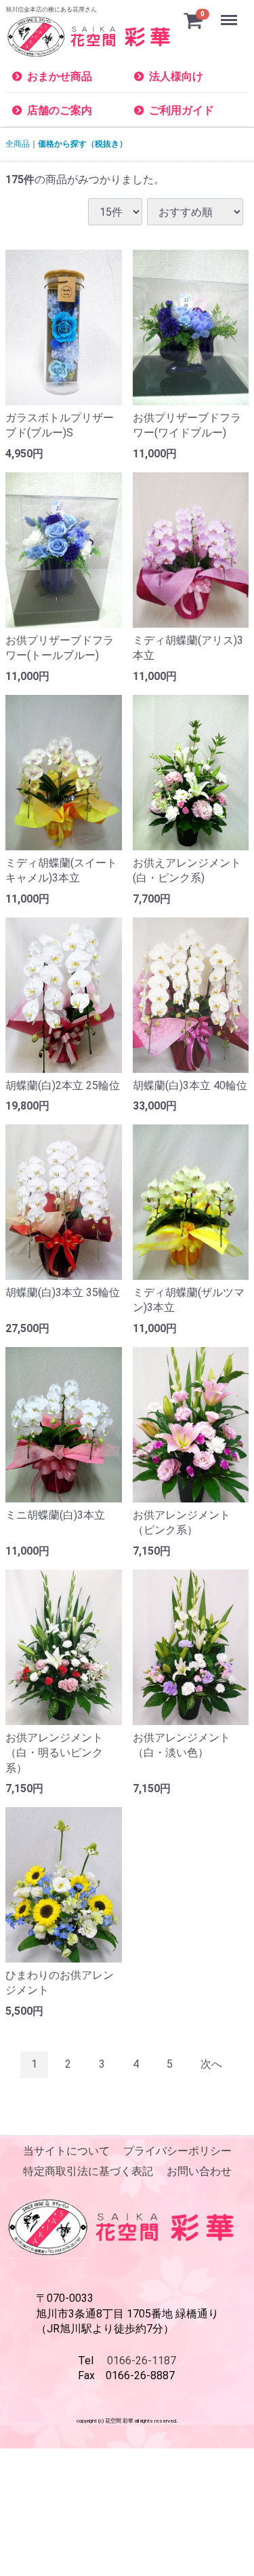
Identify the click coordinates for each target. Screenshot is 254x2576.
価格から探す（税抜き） (83, 144)
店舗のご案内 (60, 110)
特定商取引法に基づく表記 (88, 2172)
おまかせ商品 (60, 76)
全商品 (18, 144)
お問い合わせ (199, 2172)
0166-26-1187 (142, 2361)
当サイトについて (66, 2151)
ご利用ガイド (182, 110)
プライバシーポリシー (177, 2151)
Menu (231, 13)
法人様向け (176, 76)
